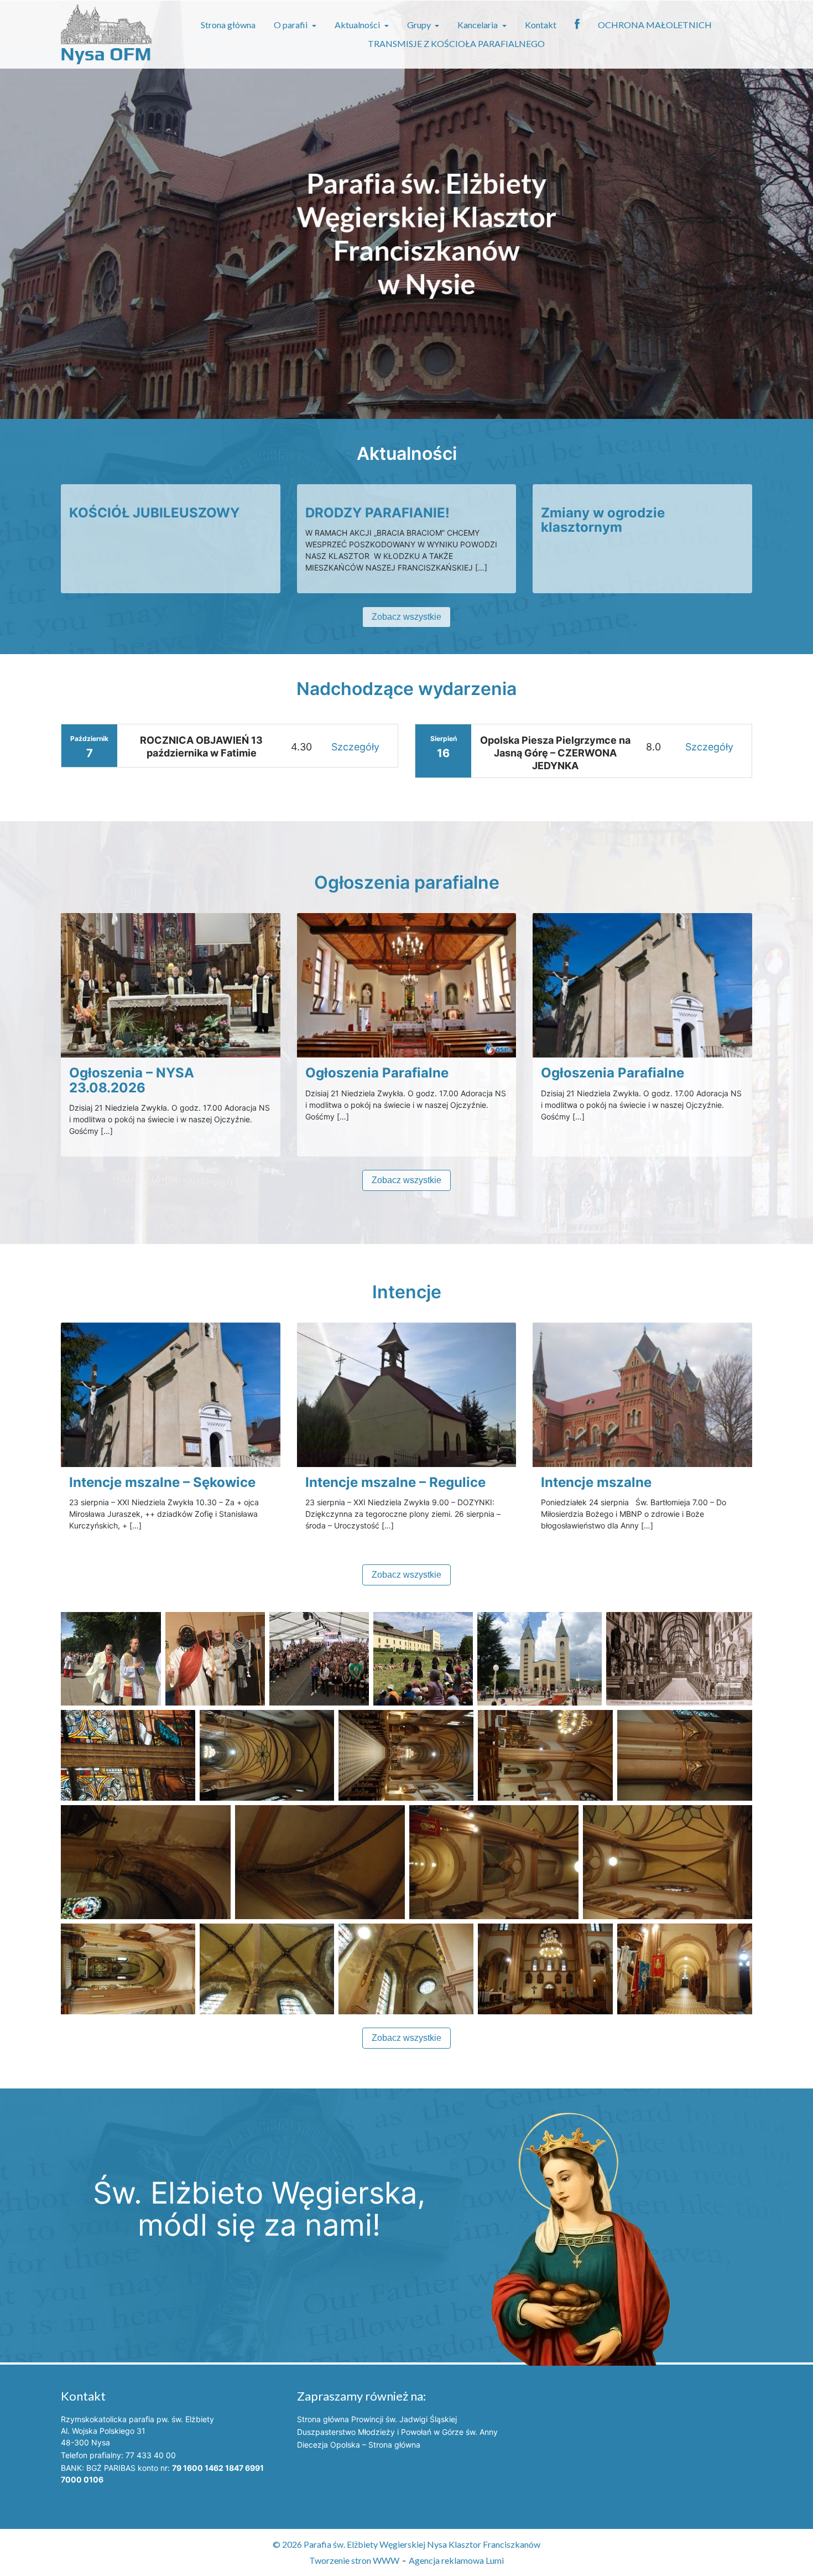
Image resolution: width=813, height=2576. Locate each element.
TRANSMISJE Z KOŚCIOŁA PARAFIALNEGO (456, 43)
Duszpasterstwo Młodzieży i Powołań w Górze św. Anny (397, 2432)
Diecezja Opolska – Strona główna (359, 2445)
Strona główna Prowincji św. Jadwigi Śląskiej (377, 2419)
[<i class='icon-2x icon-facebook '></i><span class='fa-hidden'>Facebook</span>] (577, 25)
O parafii (291, 25)
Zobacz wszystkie (406, 617)
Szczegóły (355, 747)
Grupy (420, 25)
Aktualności (358, 25)
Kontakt (541, 25)
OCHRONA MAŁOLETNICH (655, 25)
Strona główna (228, 25)
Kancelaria (478, 25)
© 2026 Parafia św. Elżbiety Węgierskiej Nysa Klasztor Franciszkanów (406, 2544)
